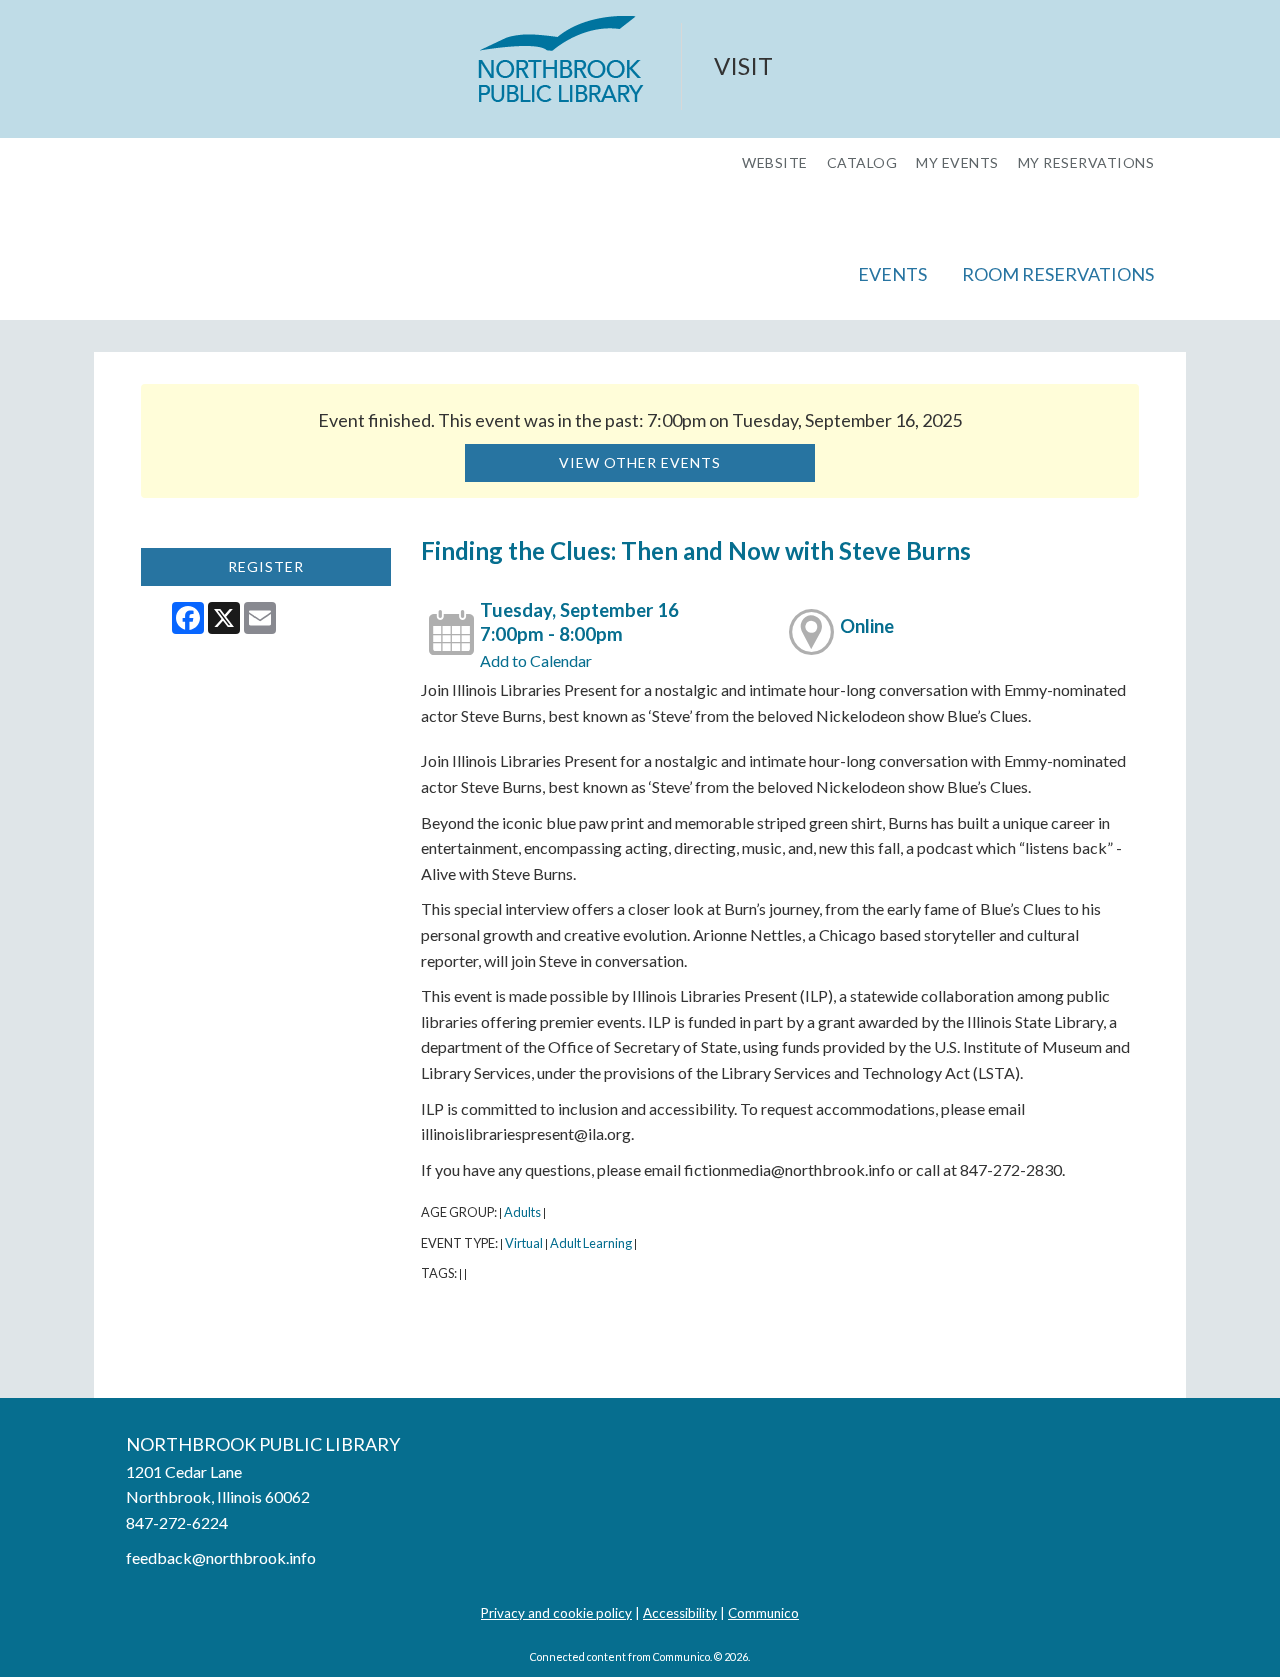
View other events (640, 462)
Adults (522, 1212)
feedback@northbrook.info (221, 1557)
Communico (763, 1613)
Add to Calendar (536, 660)
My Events (957, 163)
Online (867, 626)
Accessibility (680, 1613)
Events (892, 274)
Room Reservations (1058, 274)
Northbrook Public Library (263, 1444)
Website (775, 163)
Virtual (524, 1243)
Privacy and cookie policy (556, 1613)
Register (266, 566)
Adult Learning (591, 1243)
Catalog (862, 163)
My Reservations (1086, 163)
